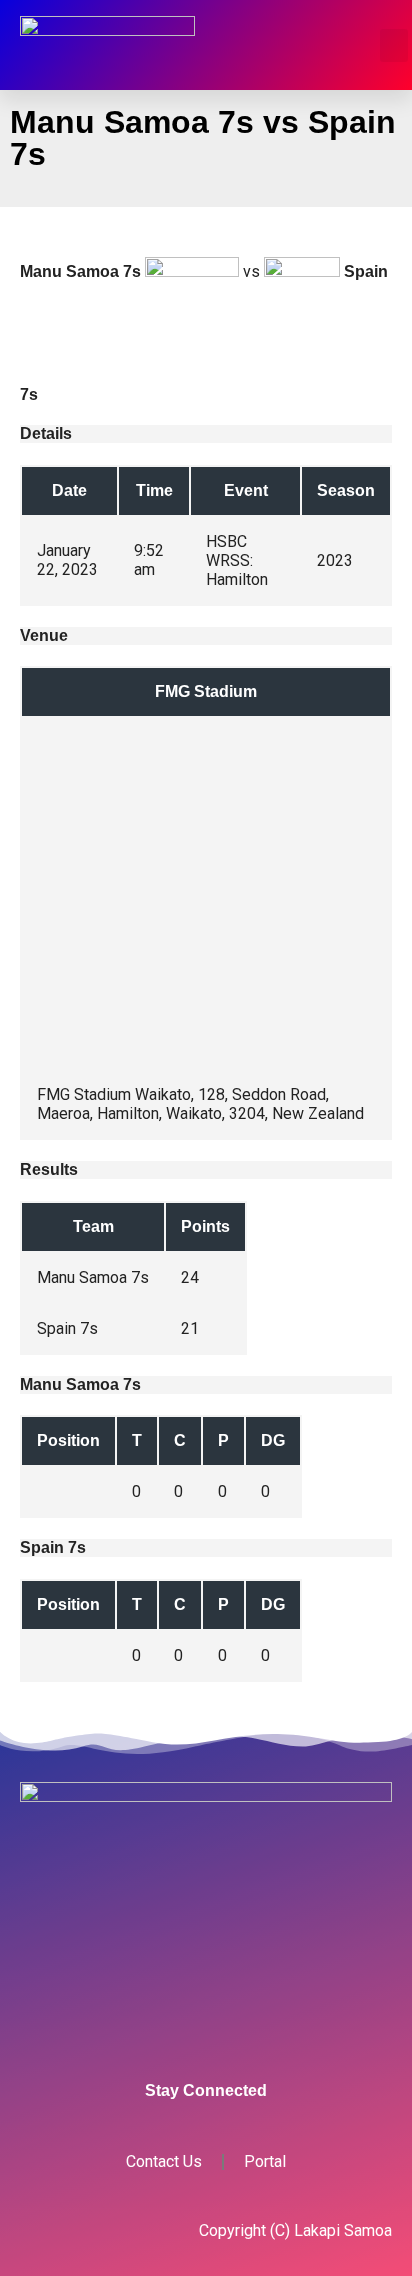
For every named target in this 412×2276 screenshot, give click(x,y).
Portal (265, 2161)
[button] (394, 45)
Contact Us (164, 2161)
